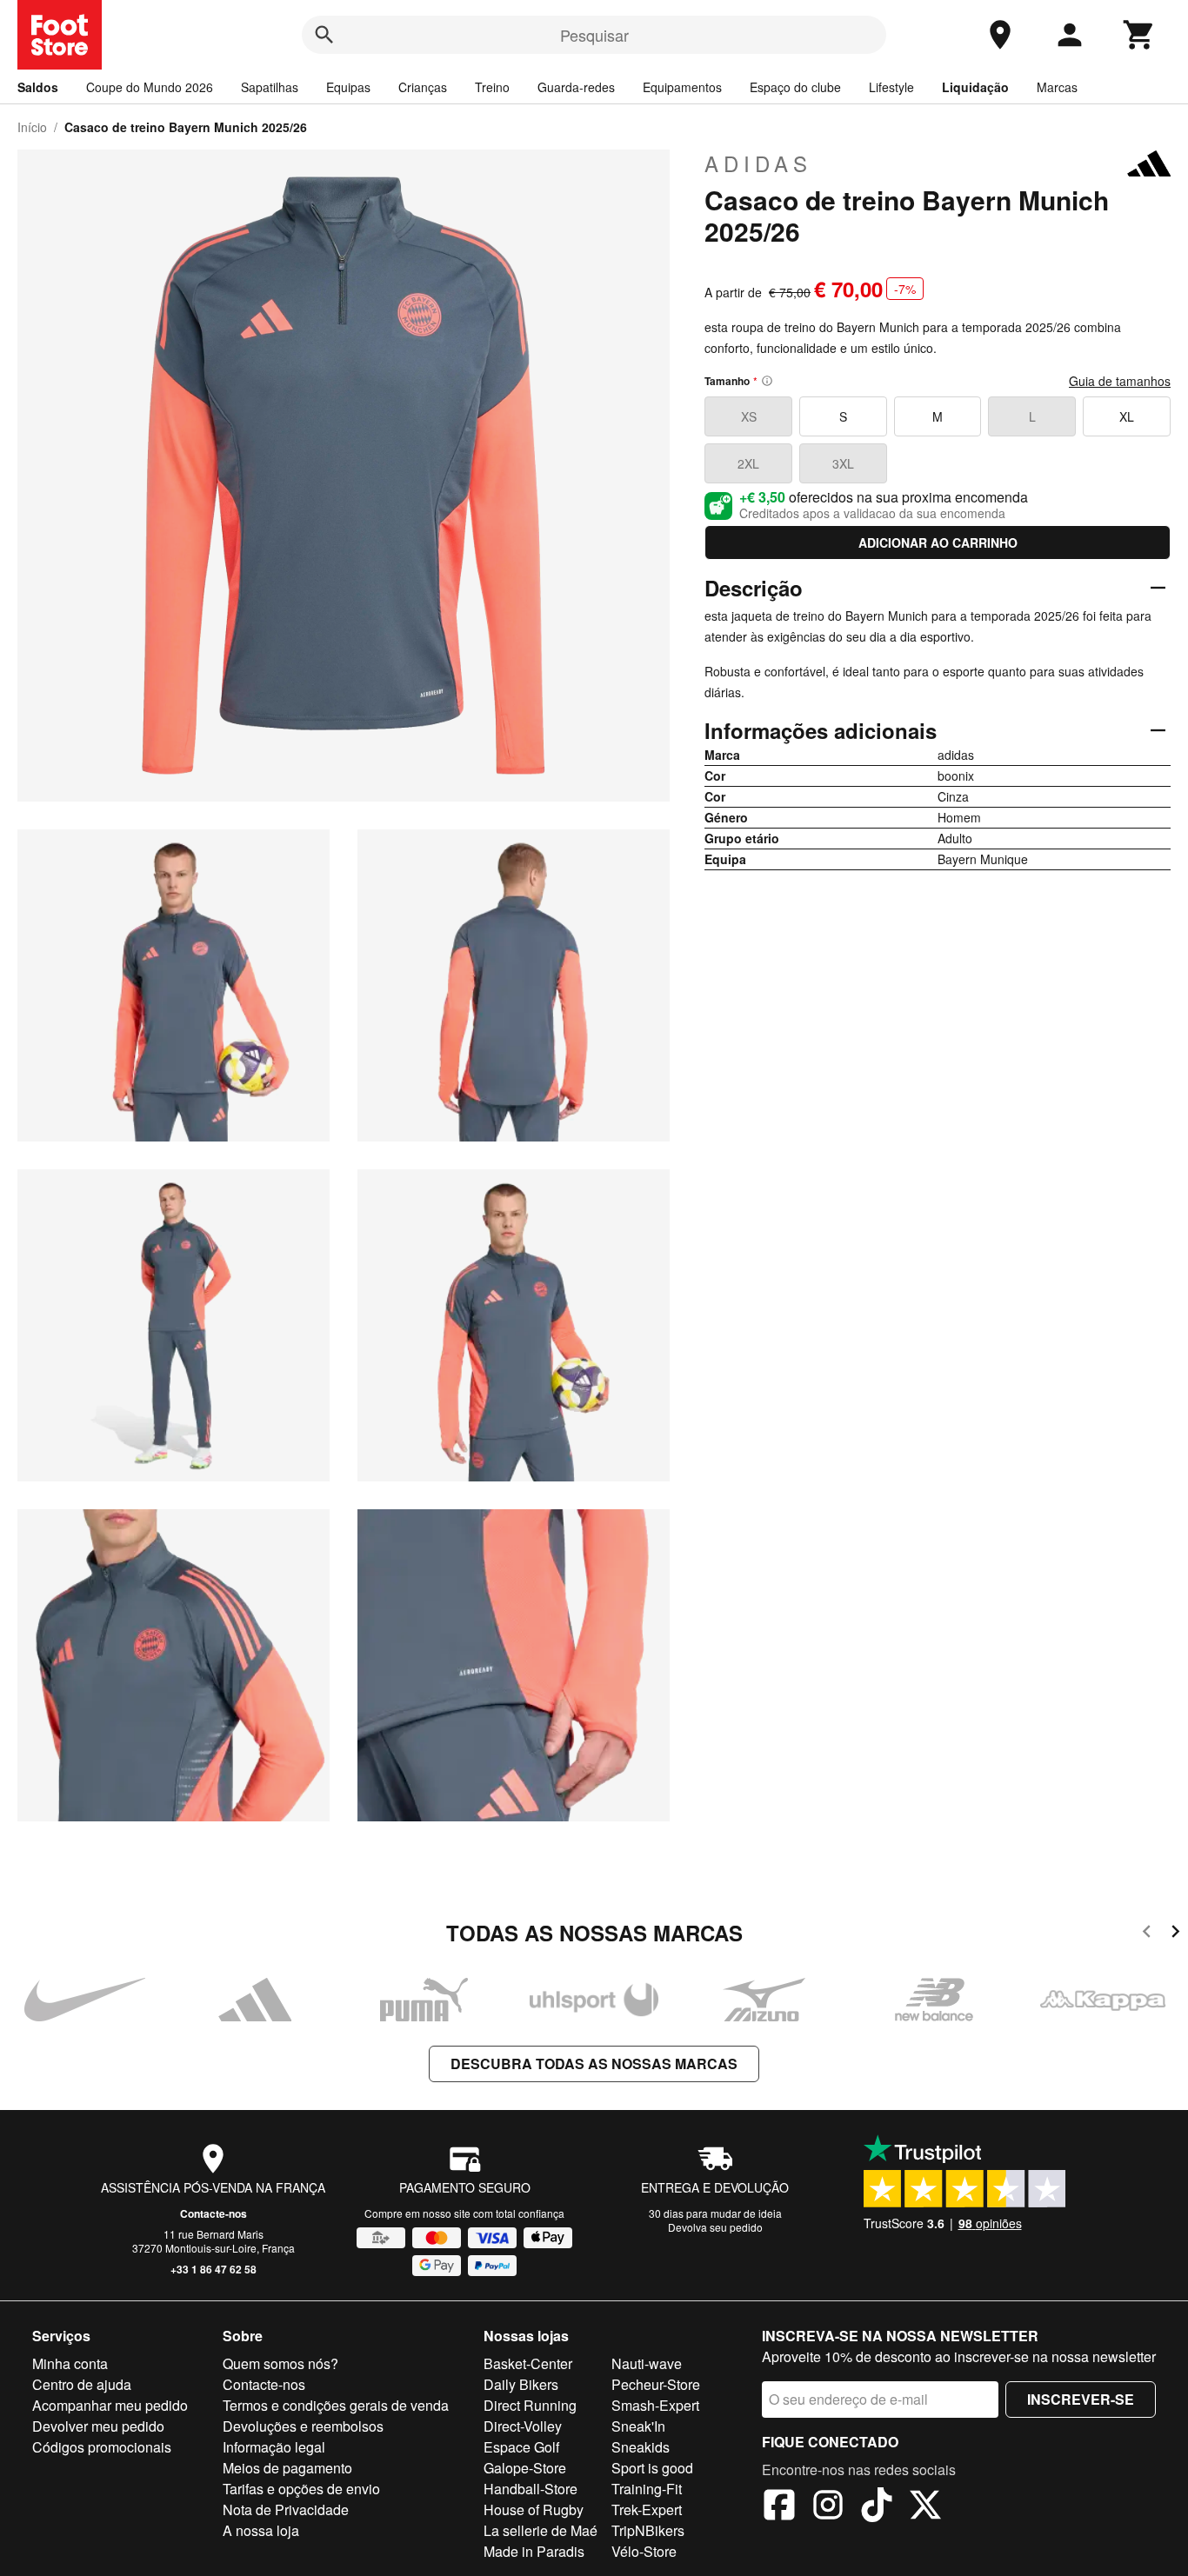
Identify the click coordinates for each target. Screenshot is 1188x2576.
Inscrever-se (1081, 2399)
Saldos (38, 87)
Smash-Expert (655, 2405)
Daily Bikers (521, 2384)
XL (1127, 416)
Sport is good (652, 2468)
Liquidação (975, 87)
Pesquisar (594, 35)
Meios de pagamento (287, 2468)
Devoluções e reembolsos (303, 2426)
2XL (748, 463)
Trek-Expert (647, 2509)
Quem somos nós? (280, 2363)
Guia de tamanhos (1120, 381)
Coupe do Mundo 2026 (150, 87)
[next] (1175, 1934)
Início (32, 127)
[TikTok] (877, 2507)
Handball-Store (531, 2489)
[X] (925, 2507)
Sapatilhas (270, 87)
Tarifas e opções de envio (301, 2489)
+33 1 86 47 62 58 (214, 2269)
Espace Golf (521, 2447)
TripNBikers (648, 2530)
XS (749, 416)
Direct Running (530, 2405)
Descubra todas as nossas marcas (594, 2063)
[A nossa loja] (1000, 35)
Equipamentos (682, 87)
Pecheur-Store (656, 2384)
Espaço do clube (795, 87)
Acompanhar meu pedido (110, 2405)
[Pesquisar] (324, 35)
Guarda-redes (576, 87)
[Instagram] (828, 2507)
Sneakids (641, 2447)
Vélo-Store (644, 2551)
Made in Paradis (534, 2551)
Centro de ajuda (82, 2384)
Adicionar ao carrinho (938, 542)
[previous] (1147, 1934)
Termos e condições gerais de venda (336, 2405)
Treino (492, 87)
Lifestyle (891, 87)
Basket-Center (528, 2363)
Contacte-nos (214, 2213)
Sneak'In (638, 2426)
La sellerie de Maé (541, 2530)
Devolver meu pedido (98, 2426)
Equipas (348, 87)
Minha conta (70, 2363)
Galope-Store (525, 2468)
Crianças (423, 87)
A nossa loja (261, 2530)
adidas (758, 163)
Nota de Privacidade (286, 2509)
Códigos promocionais (102, 2447)
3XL (843, 463)
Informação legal (274, 2447)
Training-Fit (647, 2489)
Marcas (1057, 87)
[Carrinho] (1139, 35)
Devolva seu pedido (715, 2227)
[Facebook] (779, 2507)
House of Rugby (534, 2509)
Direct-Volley (523, 2426)
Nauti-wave (647, 2363)
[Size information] (767, 381)
